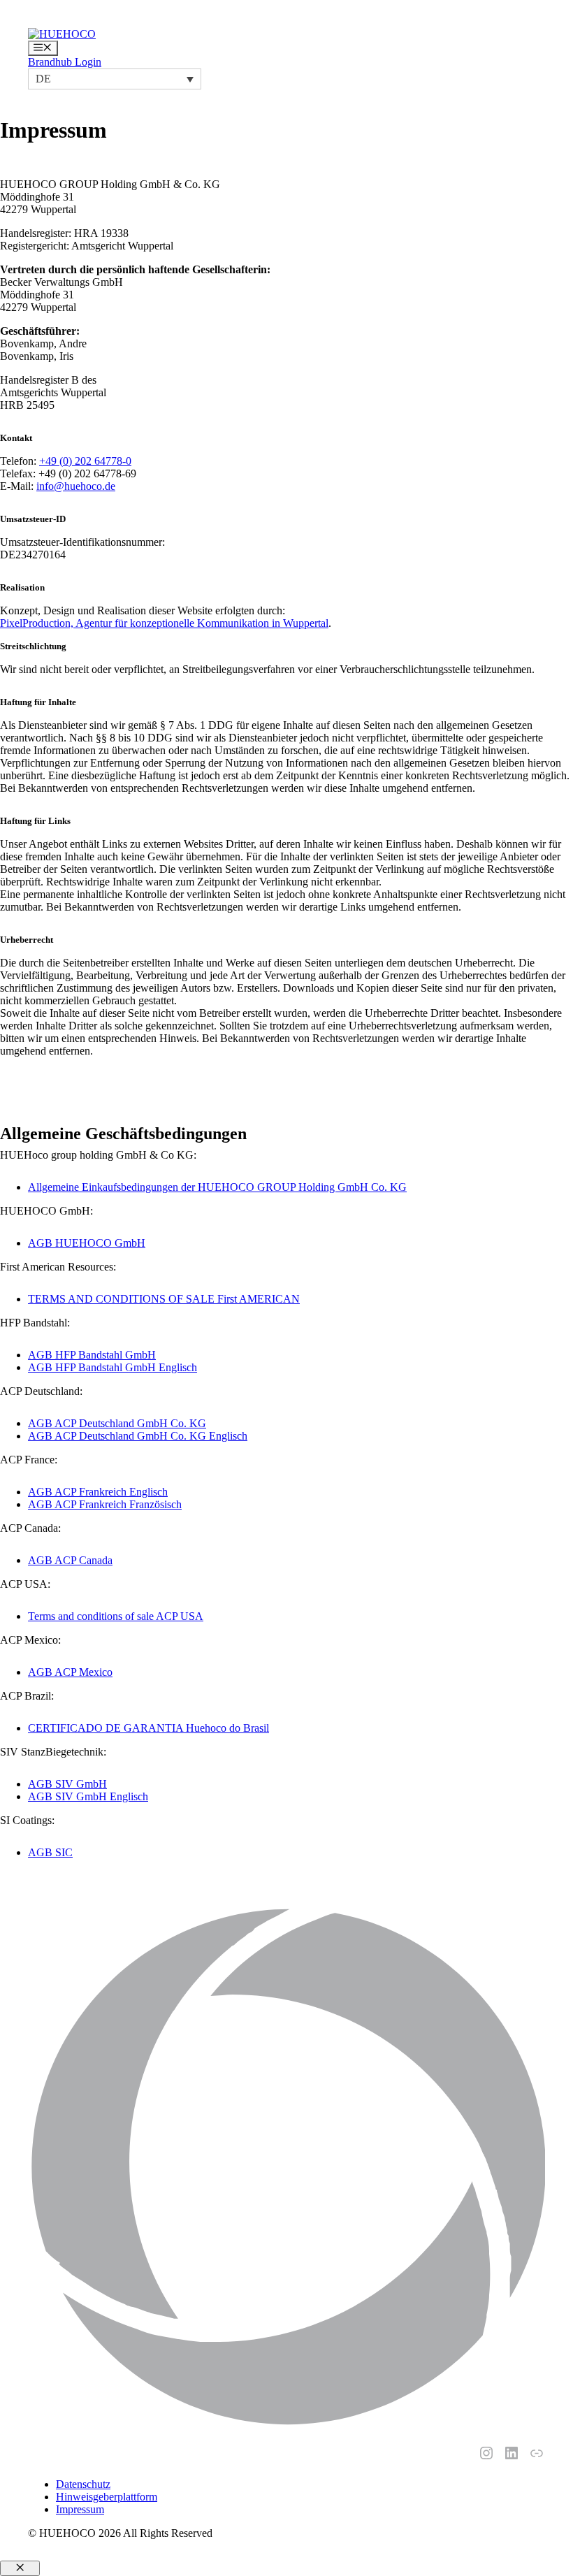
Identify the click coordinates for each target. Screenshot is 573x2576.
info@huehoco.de (76, 486)
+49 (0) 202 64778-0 (85, 461)
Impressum (80, 2509)
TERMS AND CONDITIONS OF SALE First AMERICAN (164, 1299)
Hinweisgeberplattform (107, 2497)
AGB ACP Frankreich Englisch (98, 1492)
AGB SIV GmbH (67, 1784)
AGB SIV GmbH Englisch (88, 1796)
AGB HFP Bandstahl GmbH (92, 1355)
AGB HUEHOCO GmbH (87, 1243)
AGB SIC (50, 1852)
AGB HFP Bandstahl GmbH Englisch (113, 1367)
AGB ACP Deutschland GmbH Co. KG (117, 1423)
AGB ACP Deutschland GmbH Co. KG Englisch (138, 1436)
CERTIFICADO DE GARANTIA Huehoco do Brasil (148, 1728)
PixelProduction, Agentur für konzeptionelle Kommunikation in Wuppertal (164, 623)
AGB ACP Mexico (70, 1672)
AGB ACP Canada (70, 1560)
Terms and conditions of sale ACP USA (116, 1616)
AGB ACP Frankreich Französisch (105, 1504)
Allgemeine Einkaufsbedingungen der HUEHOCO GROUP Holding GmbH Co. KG (217, 1187)
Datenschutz (83, 2484)
